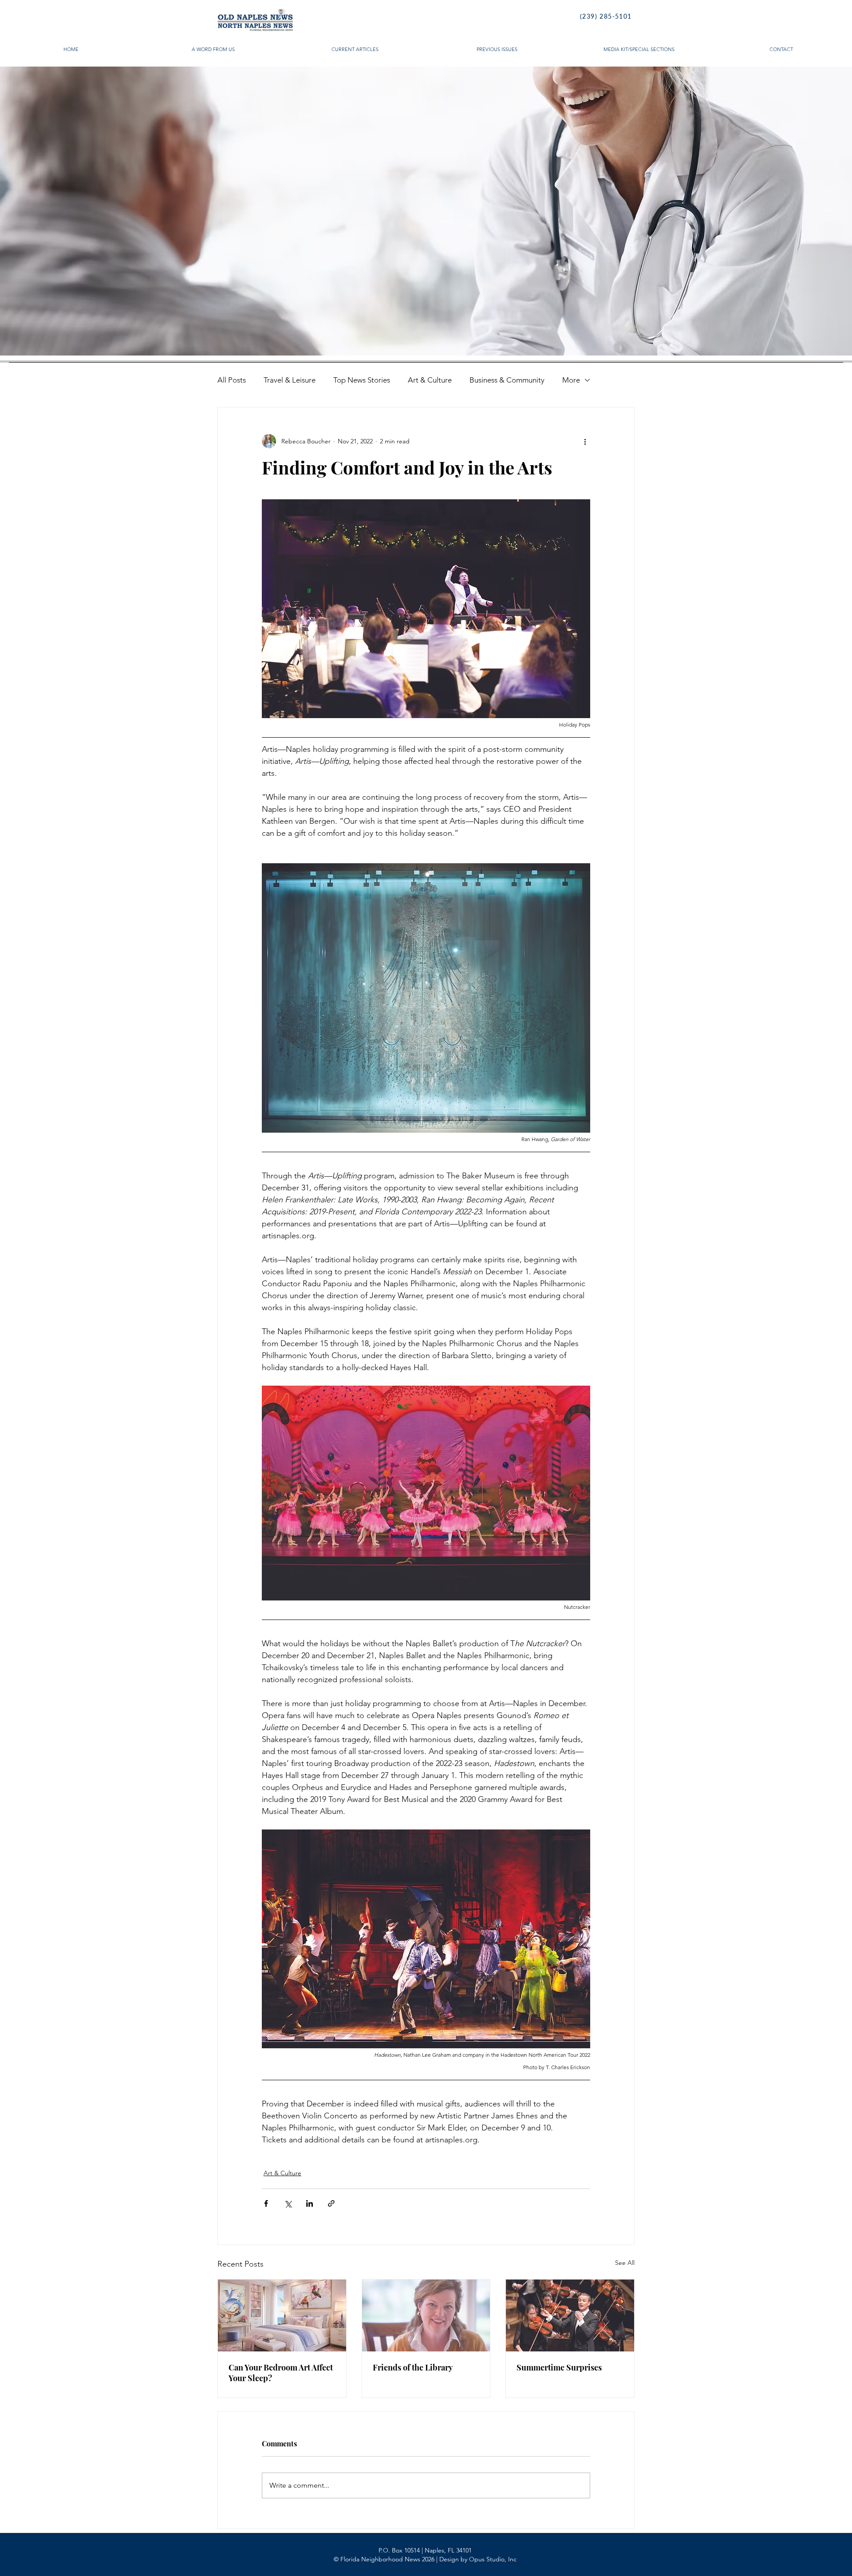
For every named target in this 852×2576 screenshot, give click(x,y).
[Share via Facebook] (266, 2203)
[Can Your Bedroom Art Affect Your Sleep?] (282, 2315)
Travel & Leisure (290, 380)
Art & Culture (430, 380)
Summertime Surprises (559, 2367)
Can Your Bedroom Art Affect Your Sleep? (281, 2373)
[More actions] (585, 441)
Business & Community (507, 380)
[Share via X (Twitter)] (288, 2203)
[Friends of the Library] (426, 2315)
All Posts (232, 380)
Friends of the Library (413, 2367)
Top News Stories (362, 380)
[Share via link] (331, 2203)
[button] (426, 211)
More (571, 380)
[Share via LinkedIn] (310, 2203)
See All (625, 2263)
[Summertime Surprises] (570, 2315)
